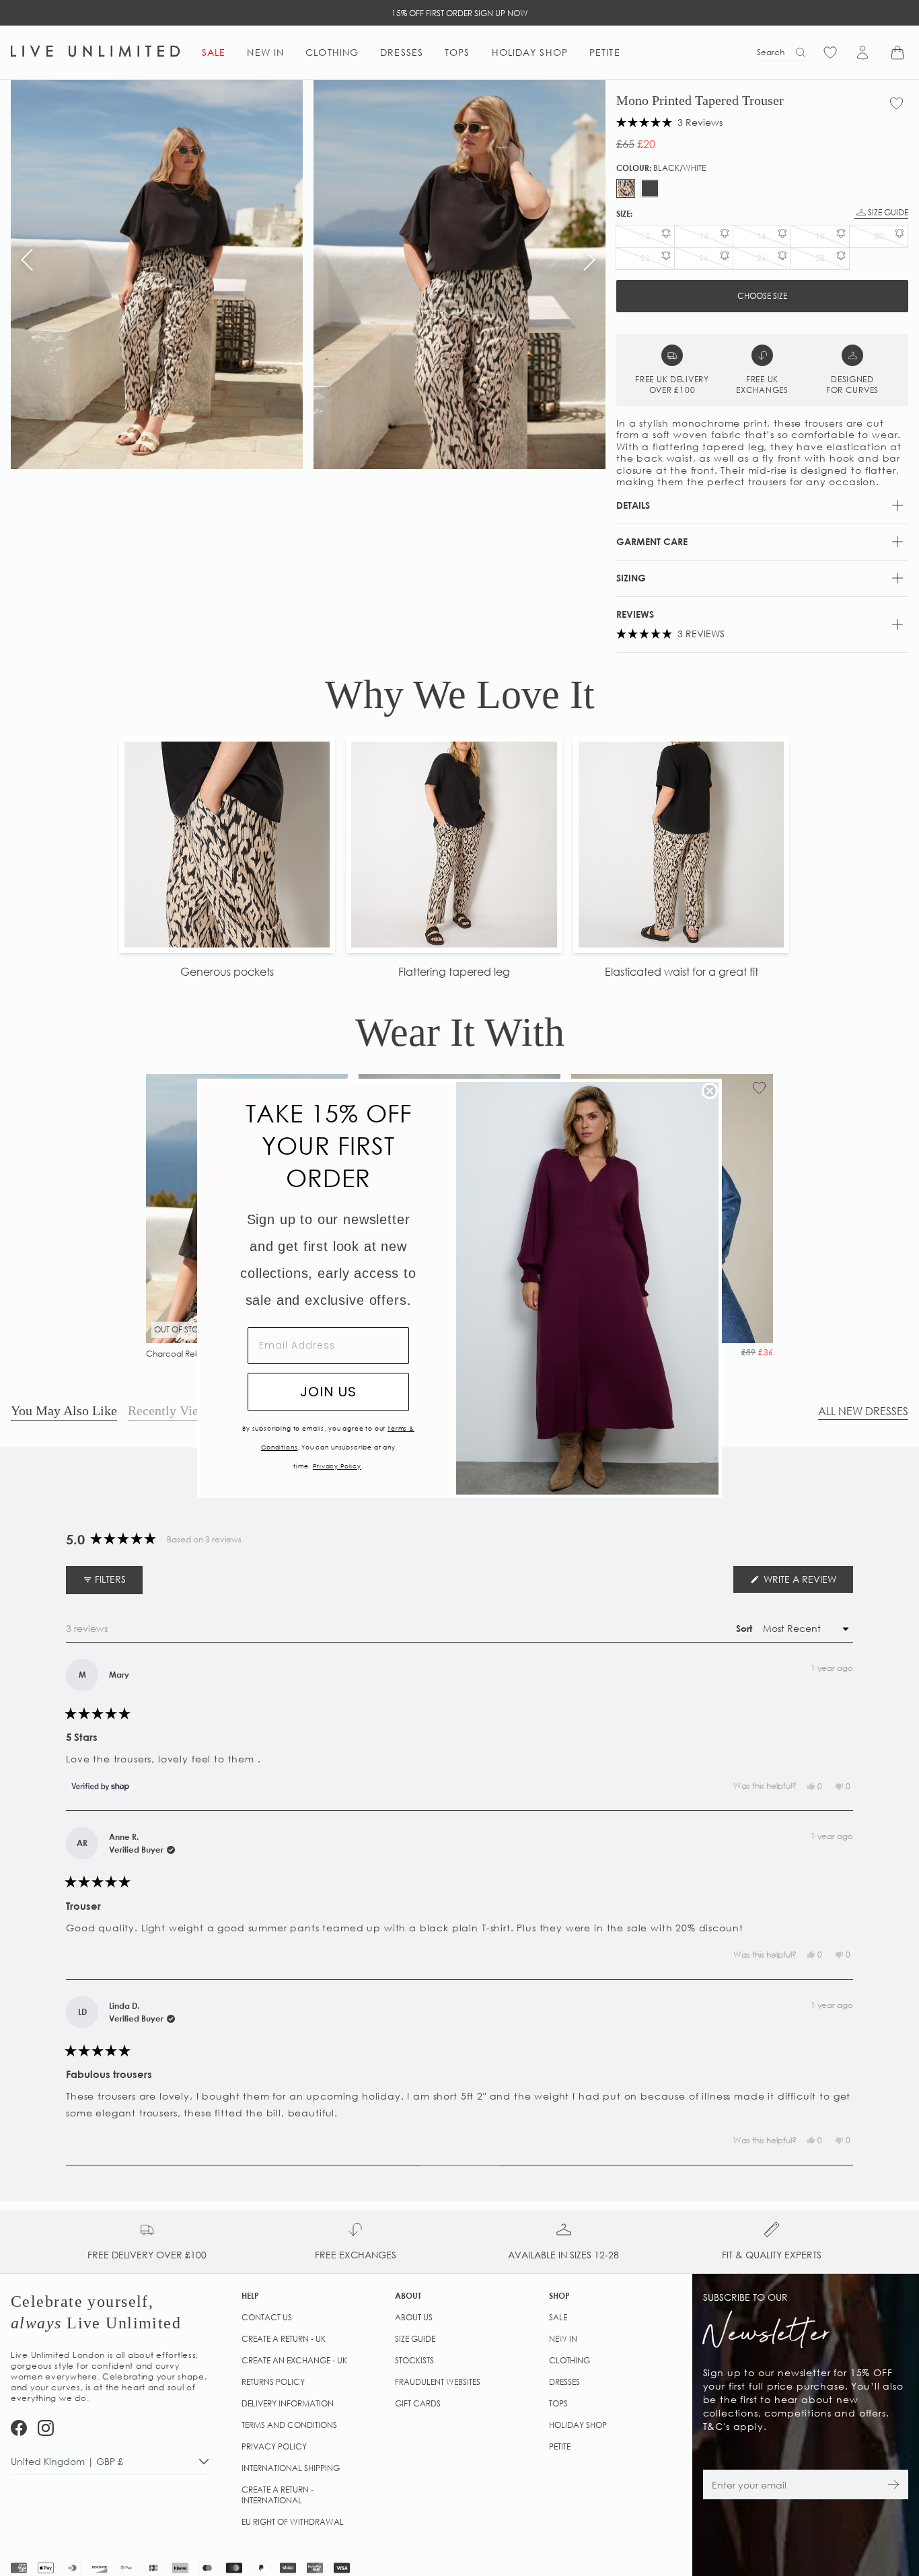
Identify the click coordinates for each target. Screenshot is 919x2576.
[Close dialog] (710, 1091)
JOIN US (328, 1392)
